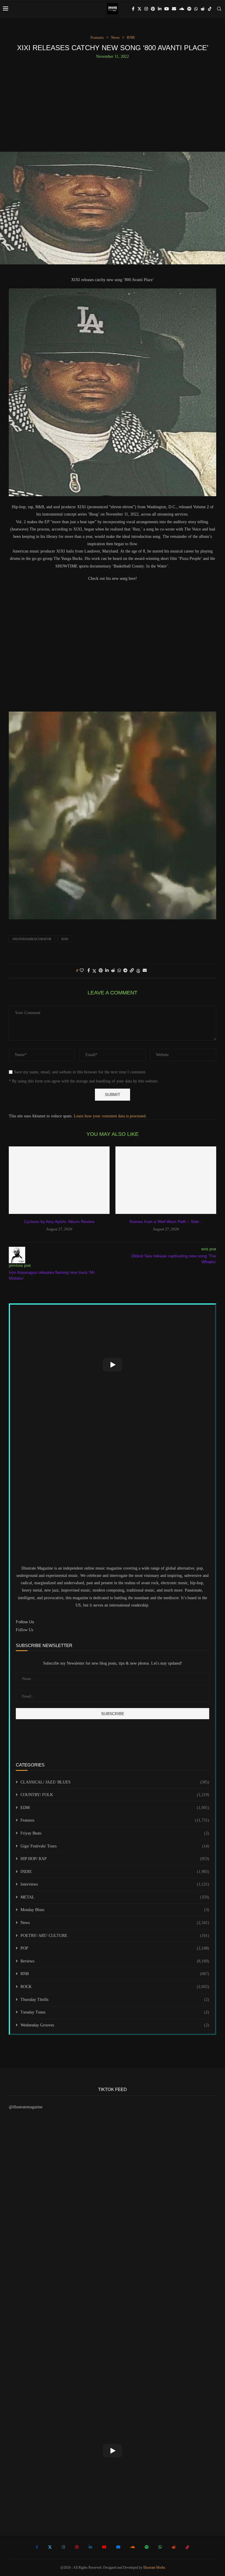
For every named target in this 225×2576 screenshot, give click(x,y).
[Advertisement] (112, 103)
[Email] (174, 9)
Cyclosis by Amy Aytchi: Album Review (59, 1222)
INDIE (115, 1872)
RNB (115, 1974)
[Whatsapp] (196, 9)
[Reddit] (203, 9)
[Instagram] (146, 9)
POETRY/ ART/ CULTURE (115, 1936)
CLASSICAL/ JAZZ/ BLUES (115, 1782)
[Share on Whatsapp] (119, 971)
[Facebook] (133, 9)
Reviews (115, 1961)
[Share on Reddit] (113, 971)
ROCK (115, 1987)
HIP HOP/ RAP (115, 1859)
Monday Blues (115, 1910)
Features (115, 1820)
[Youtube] (167, 9)
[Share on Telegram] (125, 971)
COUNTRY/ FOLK (115, 1795)
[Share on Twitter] (94, 971)
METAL (115, 1897)
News (115, 1923)
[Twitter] (139, 9)
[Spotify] (189, 9)
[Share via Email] (145, 971)
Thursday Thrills (115, 2000)
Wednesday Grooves (115, 2025)
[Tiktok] (210, 9)
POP (115, 1948)
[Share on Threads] (138, 971)
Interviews (115, 1884)
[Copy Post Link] (132, 971)
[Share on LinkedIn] (107, 971)
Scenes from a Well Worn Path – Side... (166, 1222)
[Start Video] (112, 1365)
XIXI (65, 939)
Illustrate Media (154, 2567)
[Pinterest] (153, 9)
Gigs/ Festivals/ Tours (115, 1846)
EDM (115, 1808)
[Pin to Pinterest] (101, 971)
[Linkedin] (160, 9)
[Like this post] (82, 971)
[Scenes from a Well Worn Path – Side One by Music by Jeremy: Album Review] (166, 1180)
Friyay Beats (115, 1833)
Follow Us (24, 1630)
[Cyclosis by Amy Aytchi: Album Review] (59, 1180)
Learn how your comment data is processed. (110, 1116)
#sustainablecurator (32, 939)
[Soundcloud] (182, 9)
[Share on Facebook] (89, 971)
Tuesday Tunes (115, 2012)
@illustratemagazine (26, 2107)
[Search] (219, 9)
